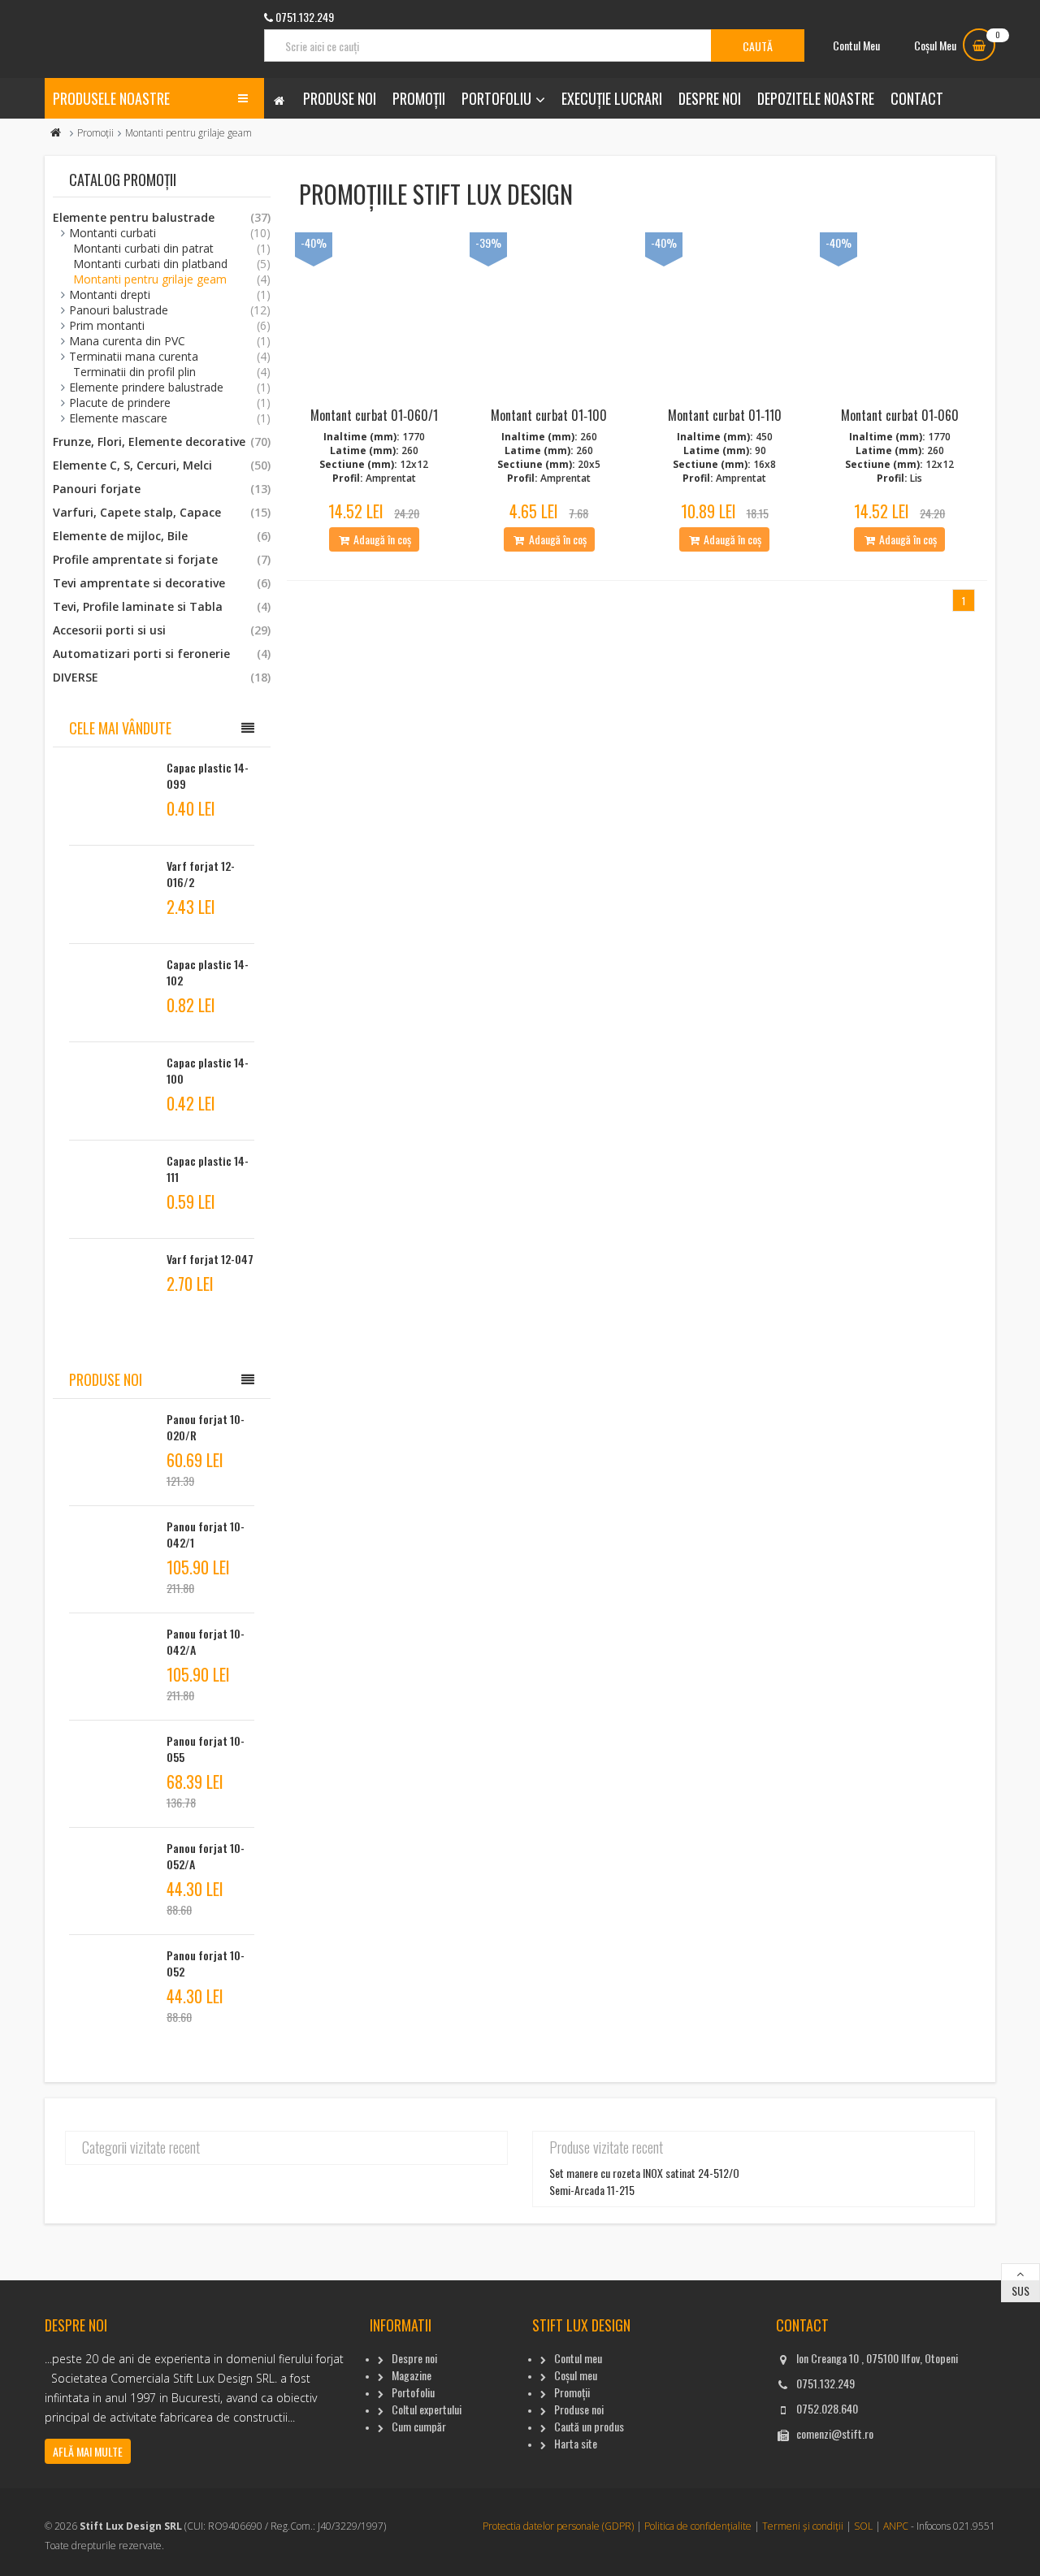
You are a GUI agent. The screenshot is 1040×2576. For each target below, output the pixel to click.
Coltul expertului (427, 2409)
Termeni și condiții (803, 2526)
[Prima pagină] (56, 133)
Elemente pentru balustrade (162, 217)
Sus (1020, 2290)
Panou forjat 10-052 (206, 1963)
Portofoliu (496, 98)
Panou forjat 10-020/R (206, 1427)
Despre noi (710, 98)
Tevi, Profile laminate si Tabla (162, 606)
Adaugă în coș (381, 539)
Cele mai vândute (120, 728)
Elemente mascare (170, 418)
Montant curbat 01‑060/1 (374, 415)
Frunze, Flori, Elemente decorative (162, 442)
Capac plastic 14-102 (208, 972)
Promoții (419, 98)
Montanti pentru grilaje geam (172, 279)
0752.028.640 (827, 2408)
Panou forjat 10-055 (206, 1749)
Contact (917, 98)
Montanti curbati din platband (172, 264)
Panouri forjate (162, 489)
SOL (863, 2526)
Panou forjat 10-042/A (206, 1641)
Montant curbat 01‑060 (900, 415)
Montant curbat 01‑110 (725, 415)
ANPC (896, 2526)
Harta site (576, 2443)
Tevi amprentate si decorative (162, 583)
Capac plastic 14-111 (208, 1169)
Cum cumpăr (419, 2426)
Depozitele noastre (816, 98)
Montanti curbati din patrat (172, 248)
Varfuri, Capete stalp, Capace (162, 512)
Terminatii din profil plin (172, 372)
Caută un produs (589, 2426)
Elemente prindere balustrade (170, 387)
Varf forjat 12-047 (210, 1259)
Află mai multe (88, 2451)
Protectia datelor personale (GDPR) (558, 2526)
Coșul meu (576, 2375)
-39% (488, 242)
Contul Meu (856, 45)
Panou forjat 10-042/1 (206, 1534)
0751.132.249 (825, 2383)
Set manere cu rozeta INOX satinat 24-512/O (644, 2173)
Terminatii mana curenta (170, 356)
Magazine (412, 2375)
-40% (314, 242)
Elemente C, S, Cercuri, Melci (162, 465)
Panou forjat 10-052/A (206, 1856)
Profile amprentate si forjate (162, 559)
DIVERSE (162, 677)
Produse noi (340, 98)
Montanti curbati (170, 233)
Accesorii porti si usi (162, 630)
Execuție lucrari (612, 98)
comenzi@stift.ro (835, 2433)
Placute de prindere (170, 403)
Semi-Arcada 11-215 (592, 2190)
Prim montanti (170, 325)
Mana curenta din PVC (170, 341)
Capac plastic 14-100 (208, 1070)
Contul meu (578, 2358)
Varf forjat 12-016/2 (201, 874)
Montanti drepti (170, 294)
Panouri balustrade (170, 310)
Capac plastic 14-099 (208, 775)
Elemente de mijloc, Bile (162, 536)
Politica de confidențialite (698, 2526)
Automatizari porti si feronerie (162, 654)
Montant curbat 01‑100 (549, 415)
